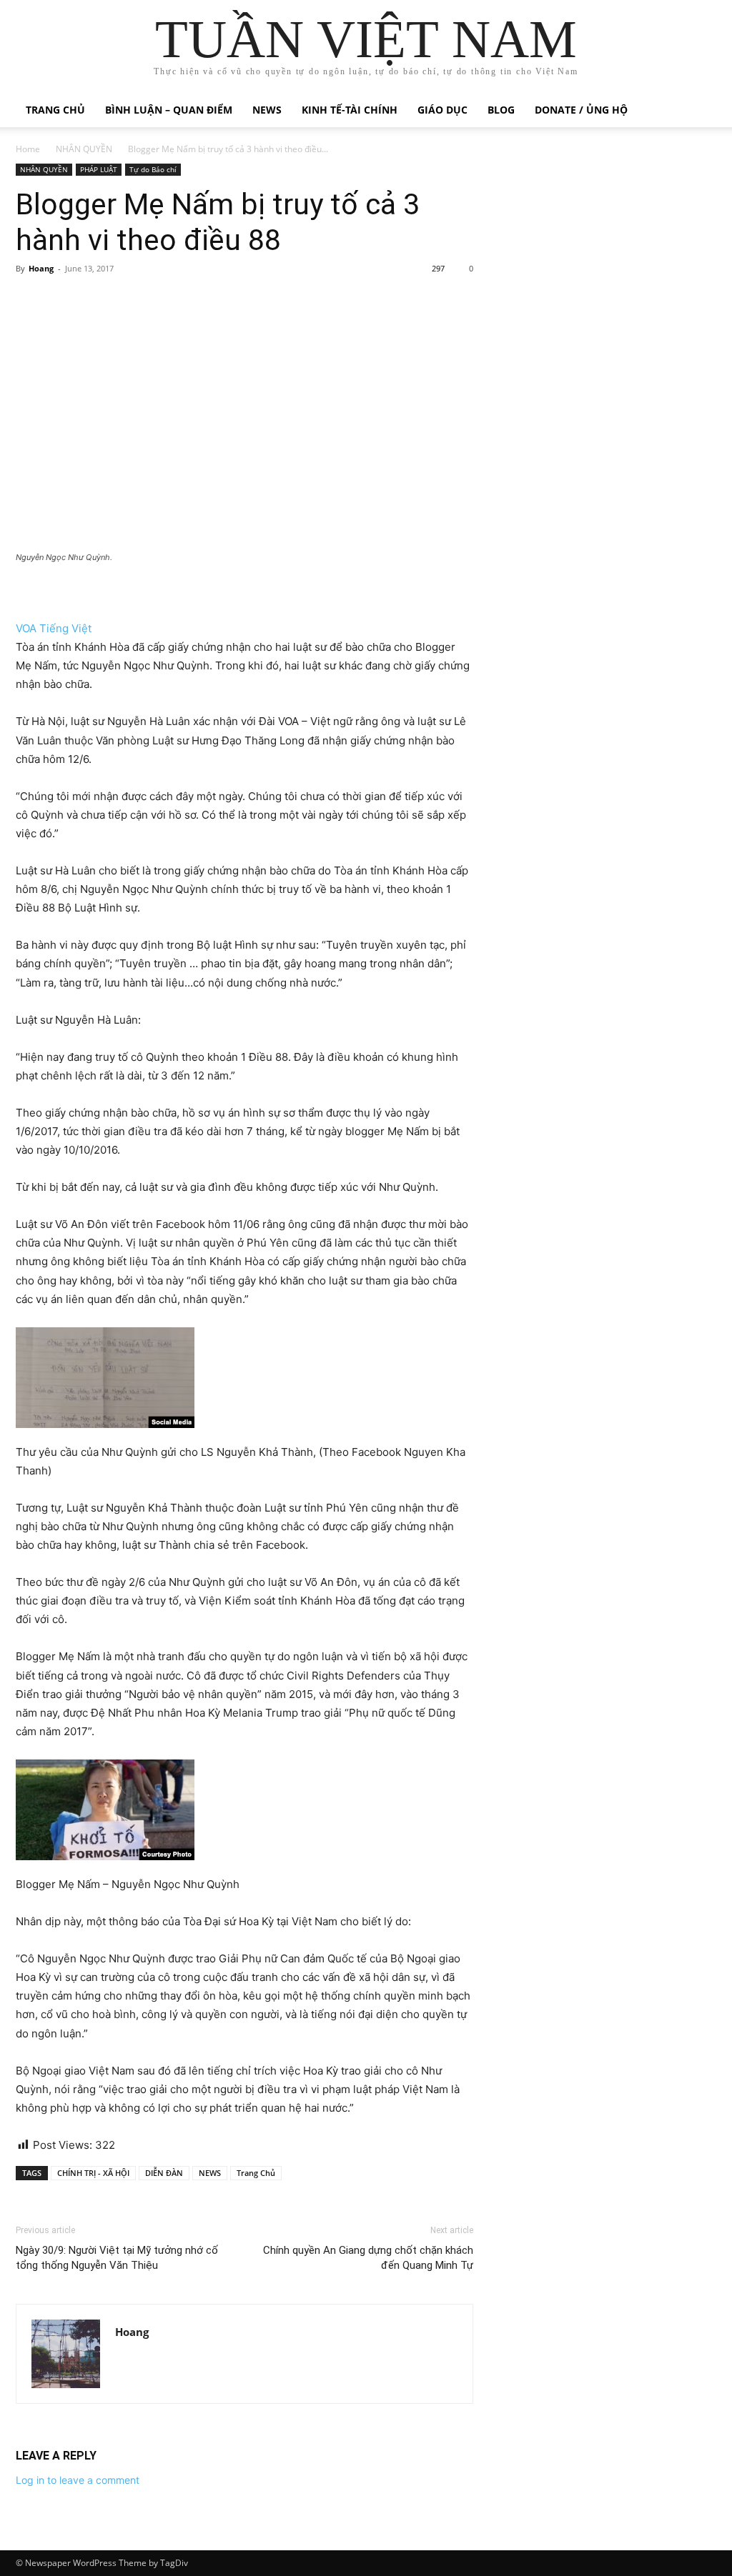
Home (28, 149)
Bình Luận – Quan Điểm (169, 110)
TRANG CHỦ (55, 110)
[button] (699, 111)
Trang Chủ (256, 2173)
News (267, 110)
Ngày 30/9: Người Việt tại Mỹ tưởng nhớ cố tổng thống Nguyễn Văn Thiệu (117, 2258)
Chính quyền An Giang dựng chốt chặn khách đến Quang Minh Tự (368, 2258)
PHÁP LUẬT (99, 169)
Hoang (41, 268)
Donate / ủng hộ (581, 110)
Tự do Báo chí (153, 169)
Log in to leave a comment (78, 2480)
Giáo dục (442, 110)
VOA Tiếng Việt (54, 628)
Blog (501, 110)
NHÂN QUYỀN (84, 149)
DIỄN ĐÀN (164, 2173)
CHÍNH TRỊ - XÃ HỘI (93, 2173)
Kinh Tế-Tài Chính (350, 110)
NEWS (210, 2173)
